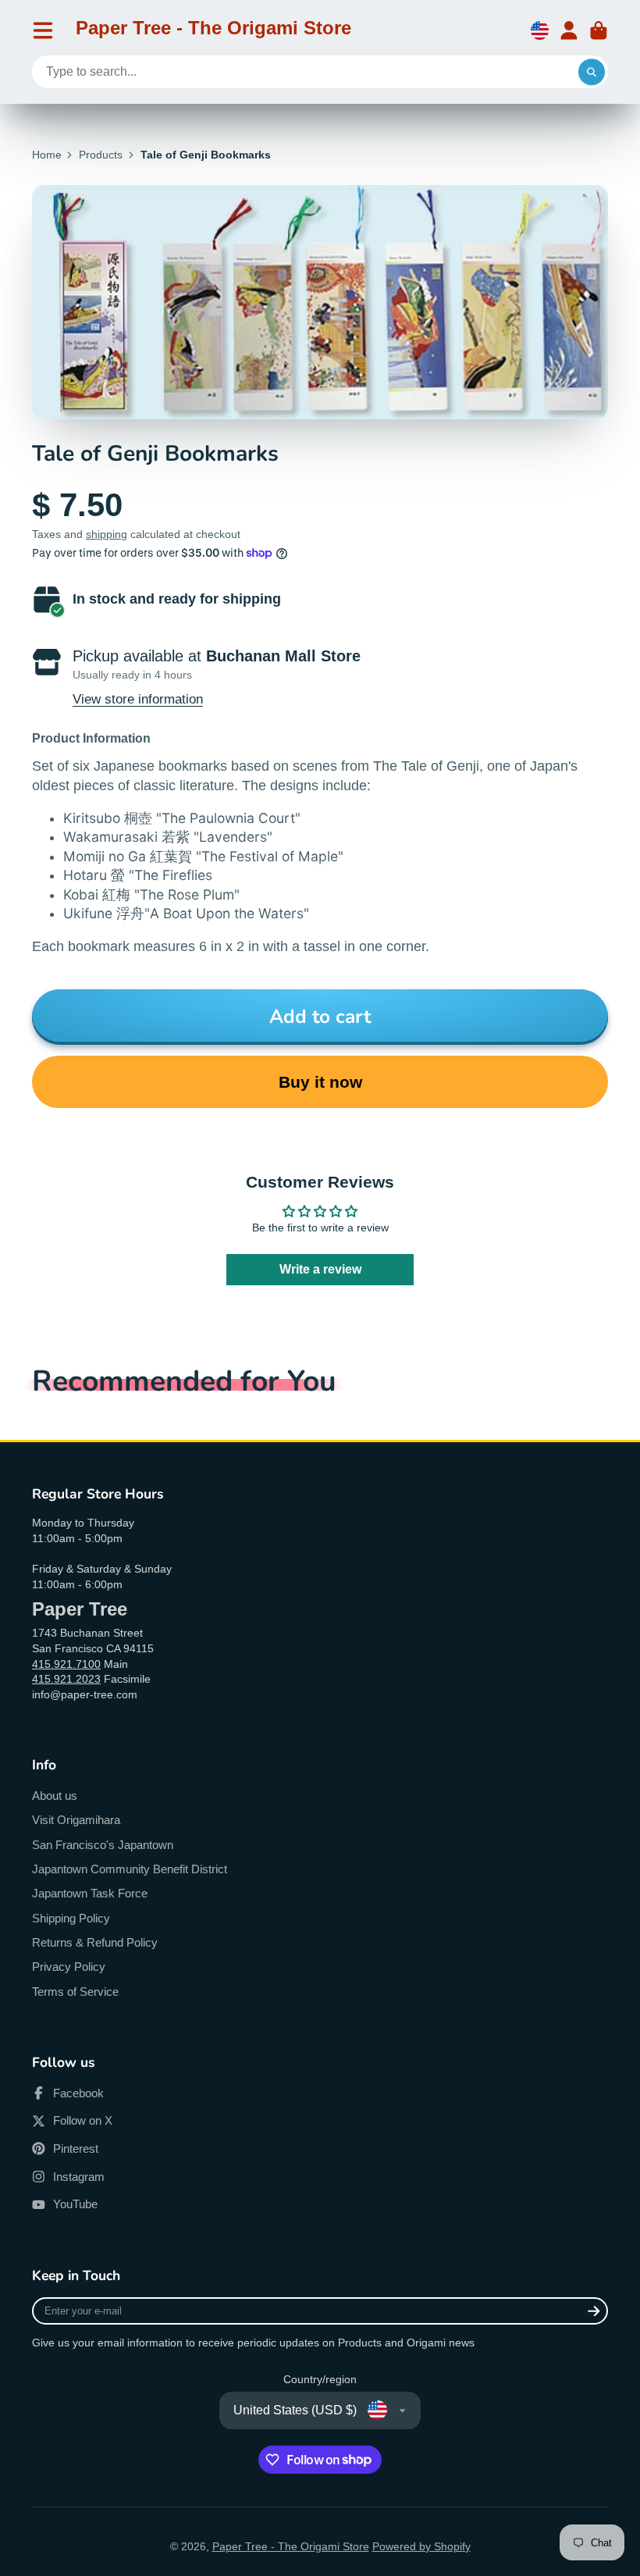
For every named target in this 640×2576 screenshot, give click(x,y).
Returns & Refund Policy (95, 1942)
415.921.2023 (66, 1679)
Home (47, 155)
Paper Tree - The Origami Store (291, 2546)
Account (569, 30)
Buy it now (320, 1082)
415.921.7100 (66, 1664)
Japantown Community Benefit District (130, 1869)
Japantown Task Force (90, 1893)
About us (55, 1796)
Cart (599, 30)
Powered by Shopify (421, 2546)
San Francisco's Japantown (103, 1845)
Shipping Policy (71, 1918)
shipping (107, 534)
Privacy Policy (69, 1967)
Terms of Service (75, 1992)
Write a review (320, 1269)
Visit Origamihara (76, 1820)
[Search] (592, 72)
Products (101, 155)
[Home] (213, 30)
